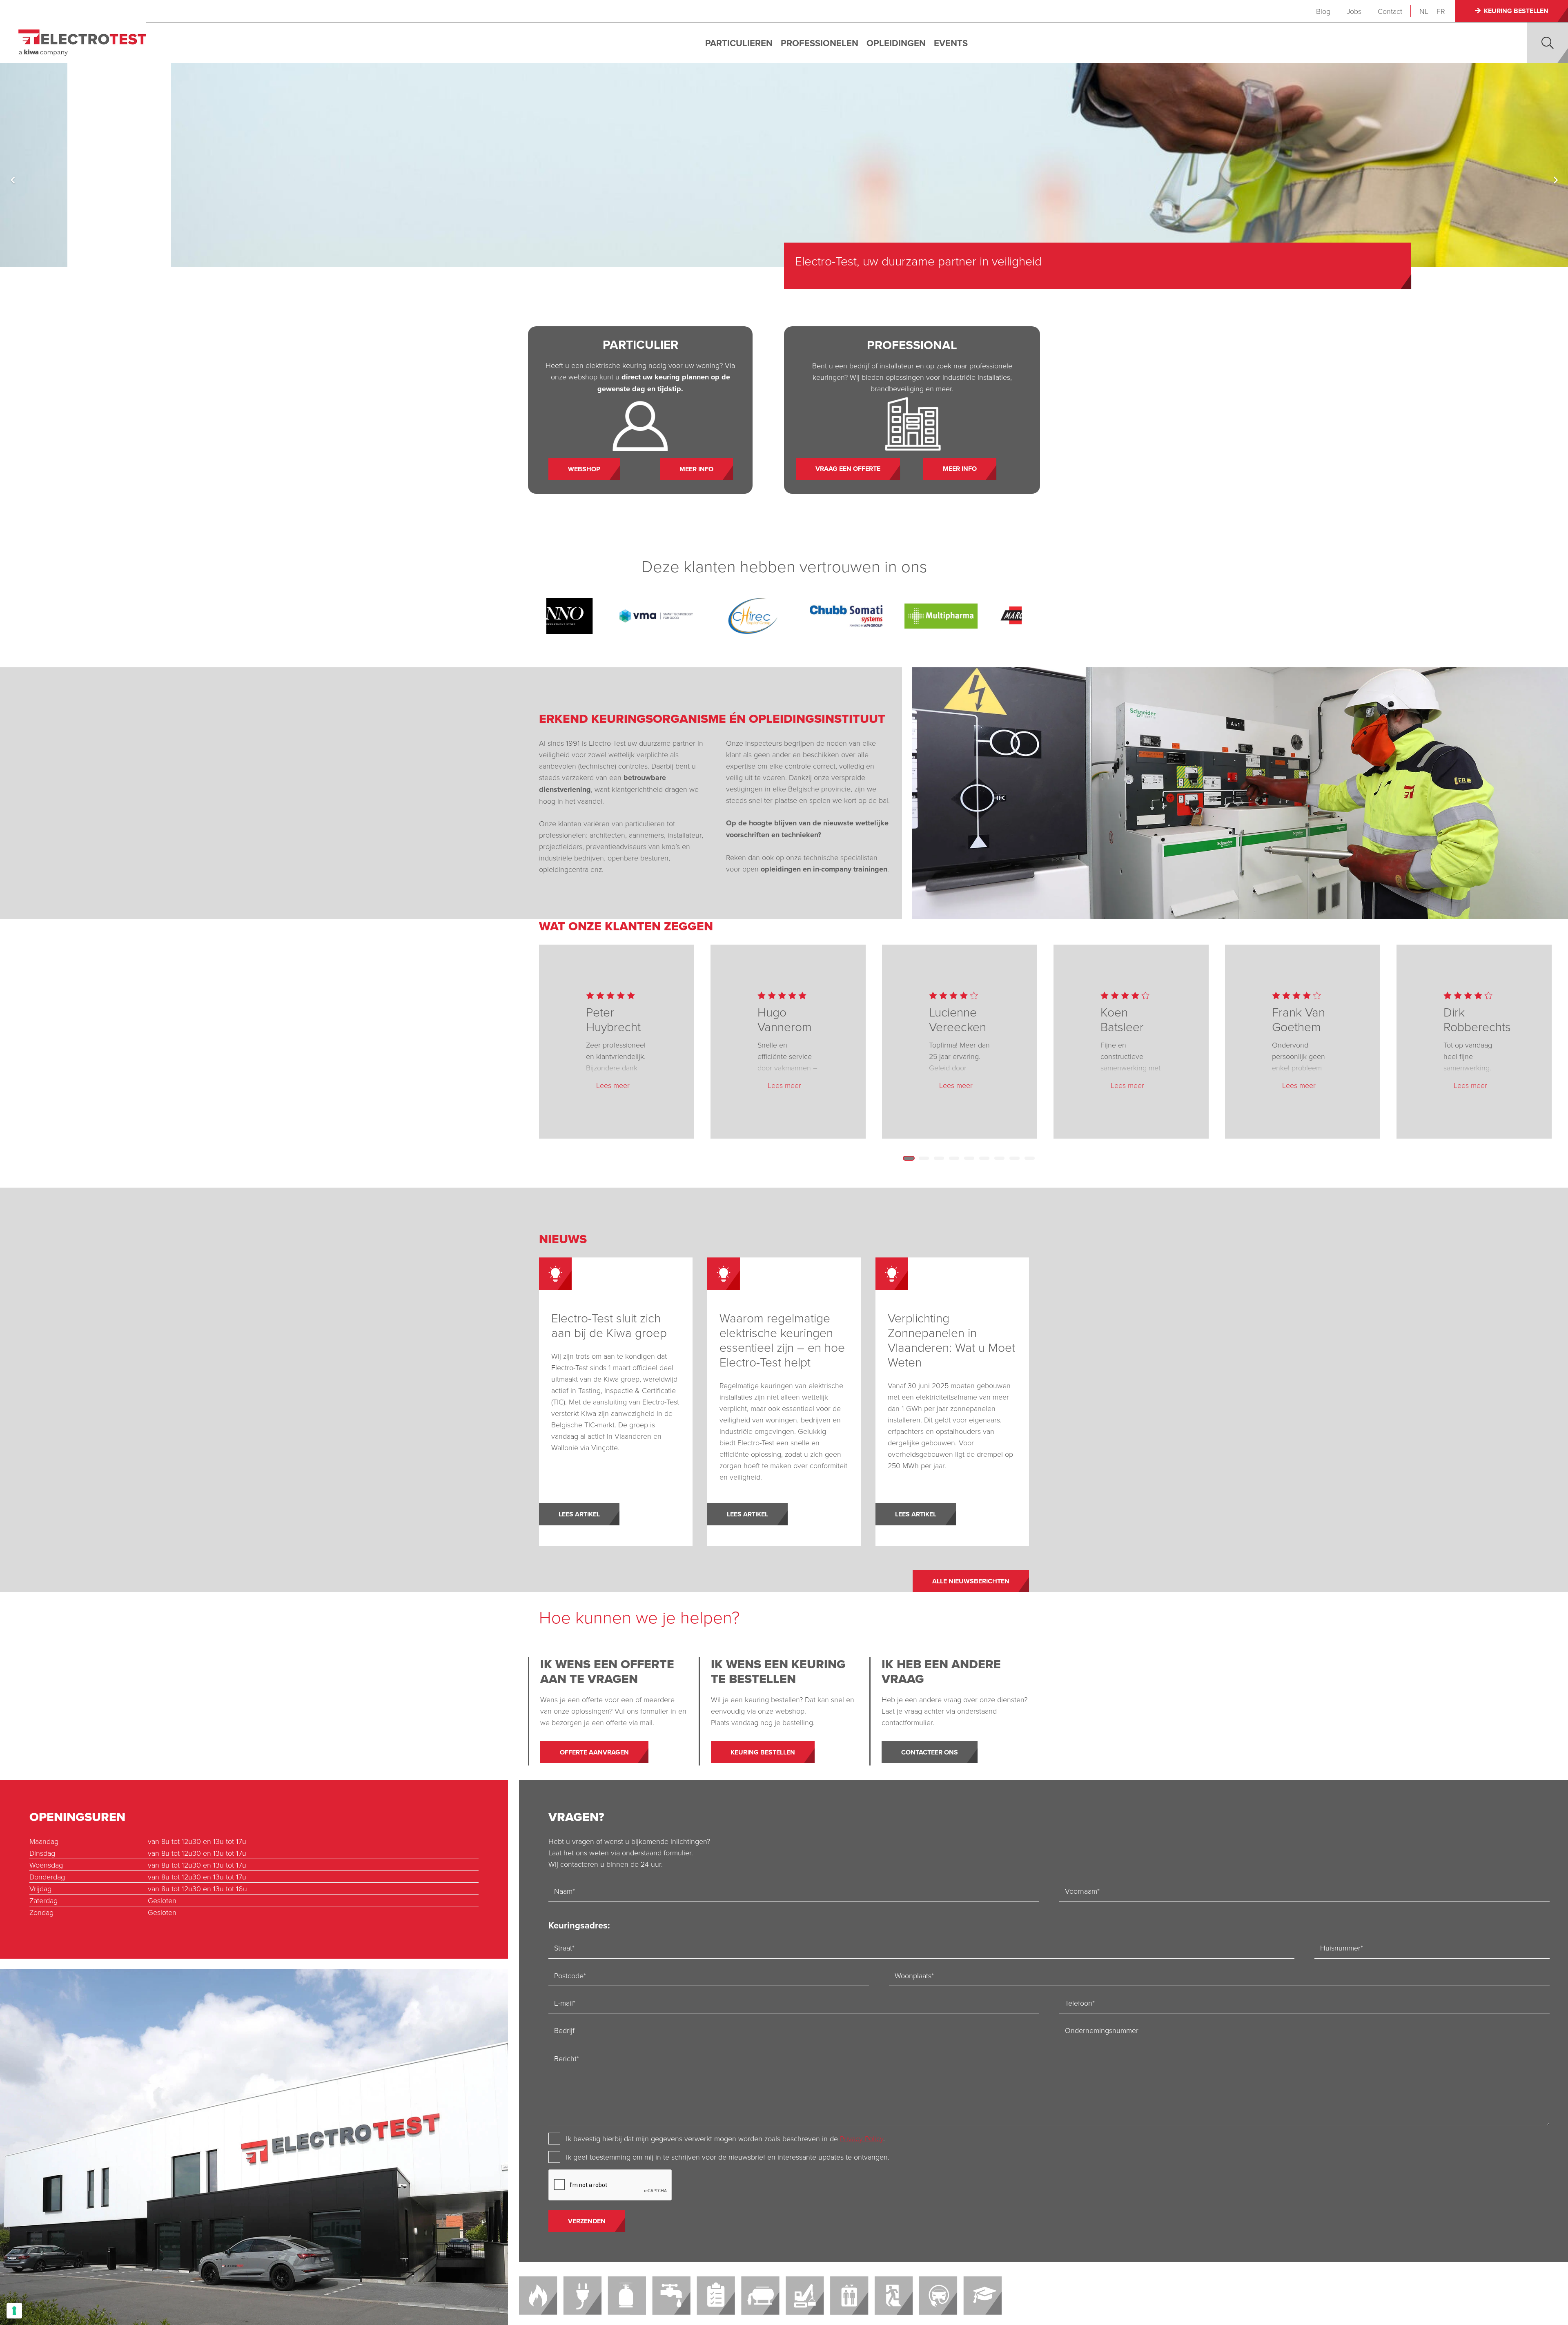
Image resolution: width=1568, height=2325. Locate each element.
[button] (1548, 43)
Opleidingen (896, 43)
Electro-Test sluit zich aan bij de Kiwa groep (609, 1325)
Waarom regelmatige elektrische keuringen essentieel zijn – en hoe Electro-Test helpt (782, 1340)
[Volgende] (1555, 180)
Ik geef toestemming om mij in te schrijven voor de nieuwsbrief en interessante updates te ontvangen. (728, 2157)
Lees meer (613, 1085)
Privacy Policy (862, 2138)
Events (951, 43)
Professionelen (820, 43)
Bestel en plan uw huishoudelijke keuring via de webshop (946, 261)
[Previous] (13, 180)
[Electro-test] (82, 43)
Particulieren (739, 43)
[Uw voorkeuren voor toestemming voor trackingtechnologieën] (14, 2311)
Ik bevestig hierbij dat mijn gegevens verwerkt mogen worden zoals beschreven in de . (725, 2138)
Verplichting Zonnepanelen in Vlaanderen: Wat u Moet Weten (951, 1340)
